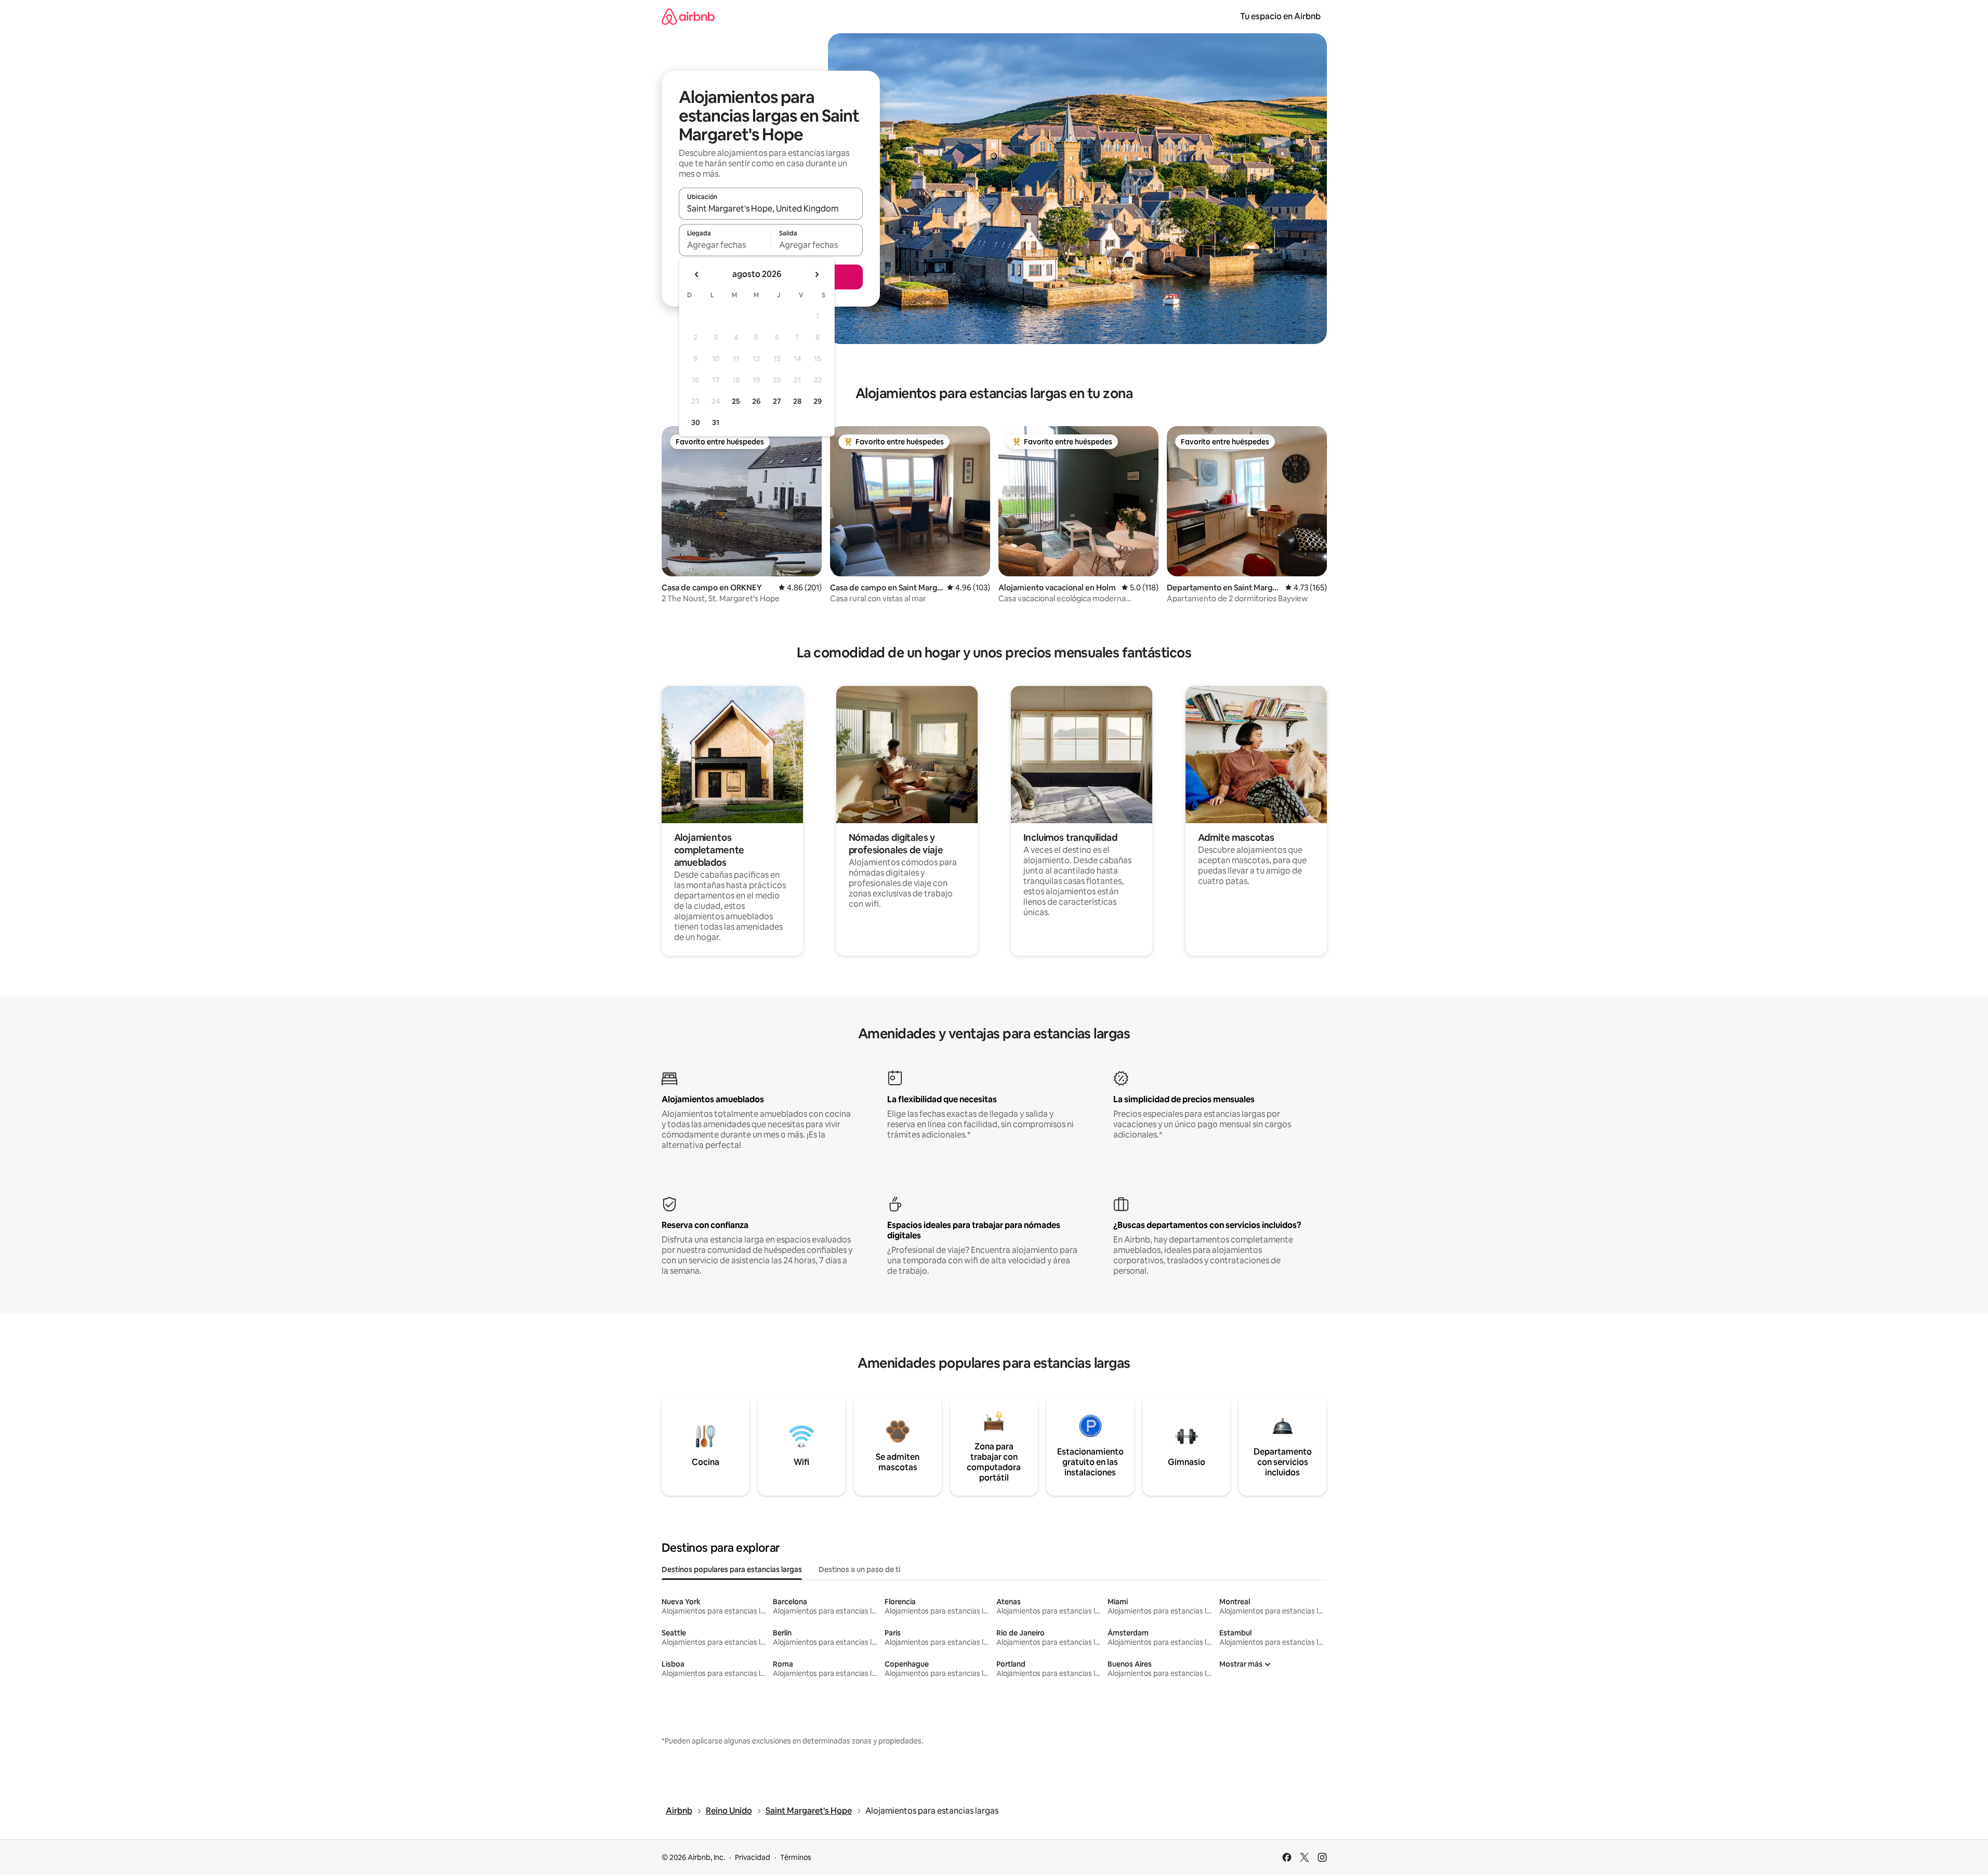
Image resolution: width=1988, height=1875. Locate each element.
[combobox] (771, 208)
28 (797, 401)
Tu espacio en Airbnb (1280, 16)
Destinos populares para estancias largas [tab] (732, 1569)
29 (818, 401)
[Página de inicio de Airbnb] (688, 16)
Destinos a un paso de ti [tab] (859, 1569)
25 (736, 401)
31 (716, 422)
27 (777, 401)
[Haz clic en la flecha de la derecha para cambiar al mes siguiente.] (817, 274)
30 (696, 422)
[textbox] (725, 245)
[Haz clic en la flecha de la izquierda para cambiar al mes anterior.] (697, 274)
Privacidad (753, 1857)
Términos (796, 1857)
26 (756, 401)
